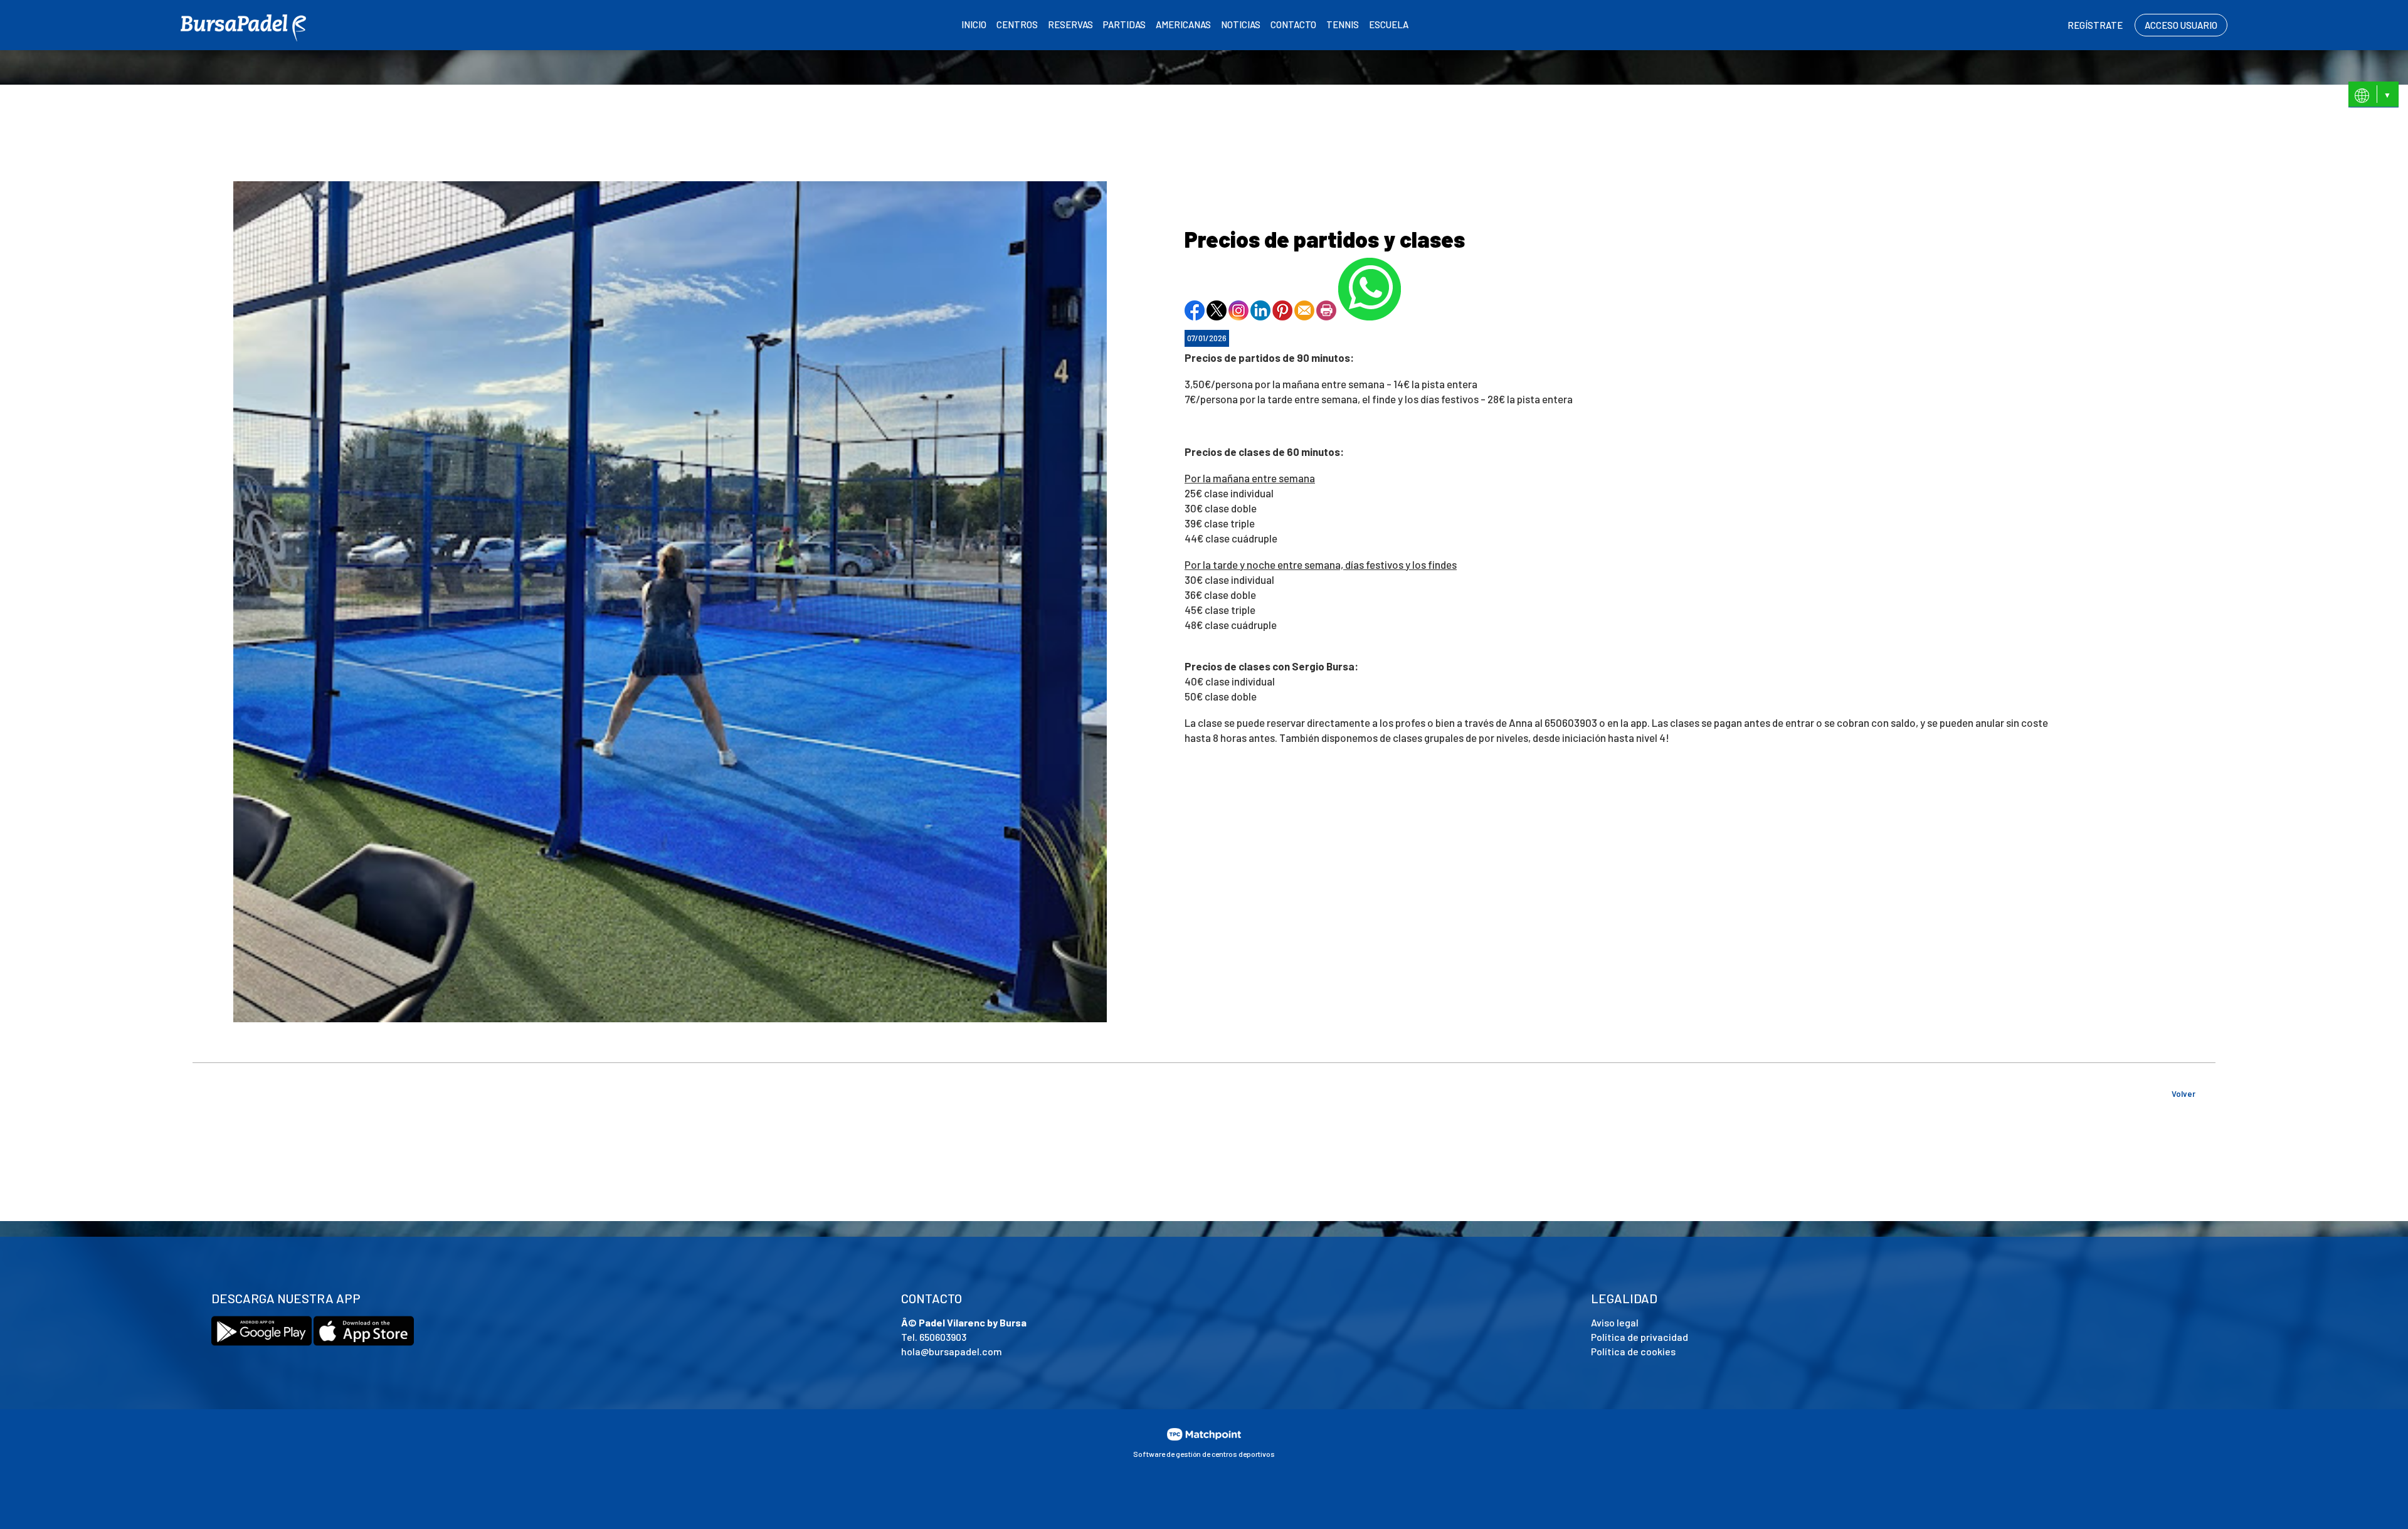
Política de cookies (1633, 1351)
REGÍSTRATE (2095, 25)
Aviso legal (1615, 1322)
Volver (2184, 1094)
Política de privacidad (1640, 1337)
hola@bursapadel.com (952, 1351)
